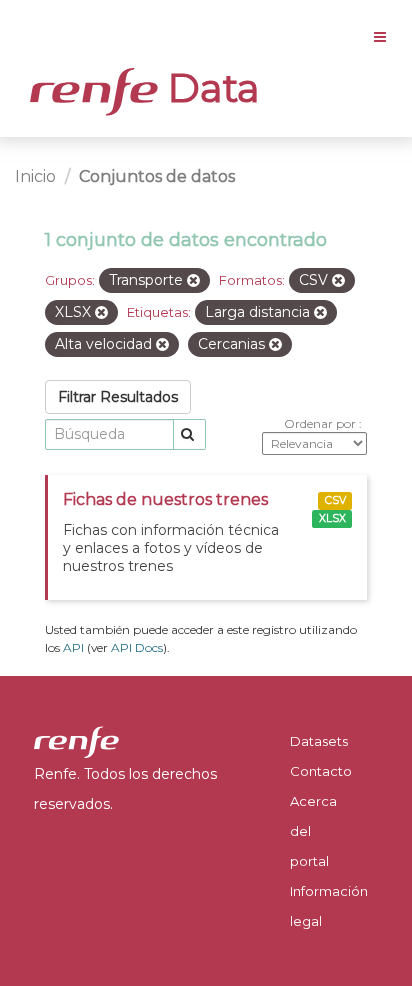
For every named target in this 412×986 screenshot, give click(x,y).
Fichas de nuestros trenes (165, 499)
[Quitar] (193, 281)
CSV (335, 500)
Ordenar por (321, 423)
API (73, 647)
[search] (189, 434)
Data (209, 88)
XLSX (332, 518)
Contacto (321, 771)
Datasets (319, 741)
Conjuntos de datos (157, 176)
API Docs (137, 647)
